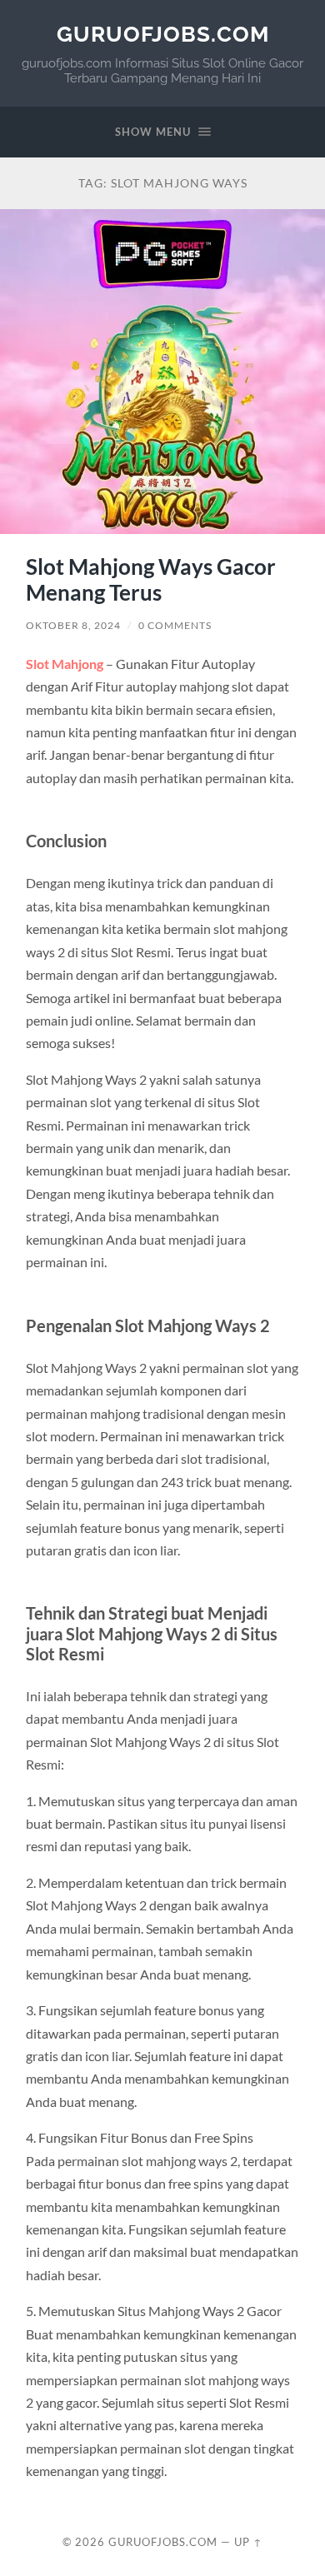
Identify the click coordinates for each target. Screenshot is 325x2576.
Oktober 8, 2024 (73, 625)
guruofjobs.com (163, 34)
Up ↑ (248, 2542)
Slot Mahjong (65, 664)
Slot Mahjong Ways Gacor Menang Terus (151, 580)
